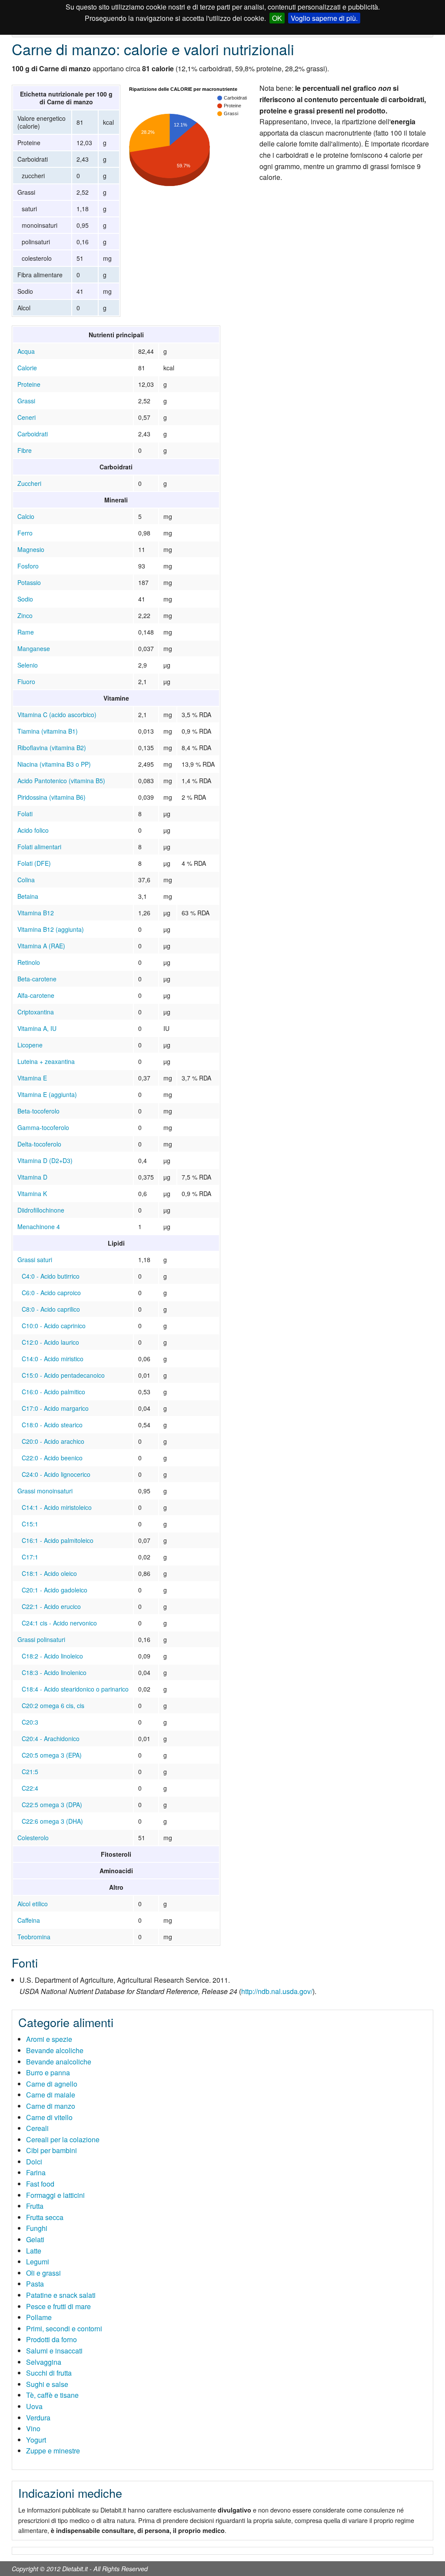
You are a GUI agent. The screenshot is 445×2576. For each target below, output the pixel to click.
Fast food (40, 2184)
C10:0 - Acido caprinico (54, 1326)
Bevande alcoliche (55, 2050)
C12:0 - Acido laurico (50, 1342)
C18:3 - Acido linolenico (54, 1672)
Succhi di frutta (49, 2373)
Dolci (34, 2162)
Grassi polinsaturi (41, 1639)
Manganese (34, 648)
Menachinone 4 (39, 1227)
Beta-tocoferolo (38, 1111)
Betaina (28, 896)
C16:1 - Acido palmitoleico (58, 1540)
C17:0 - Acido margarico (55, 1408)
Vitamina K (32, 1193)
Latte (34, 2251)
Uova (34, 2406)
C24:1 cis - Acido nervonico (59, 1623)
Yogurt (36, 2440)
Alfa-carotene (36, 995)
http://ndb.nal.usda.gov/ (277, 1991)
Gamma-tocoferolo (43, 1127)
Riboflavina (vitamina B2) (52, 748)
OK (277, 18)
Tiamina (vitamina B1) (48, 731)
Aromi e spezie (49, 2039)
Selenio (28, 665)
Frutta (35, 2206)
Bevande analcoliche (59, 2062)
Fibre (25, 450)
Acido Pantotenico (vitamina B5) (61, 781)
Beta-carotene (37, 979)
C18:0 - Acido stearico (52, 1425)
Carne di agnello (52, 2084)
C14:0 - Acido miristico (53, 1359)
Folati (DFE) (34, 863)
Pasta (35, 2284)
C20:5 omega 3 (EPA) (52, 1755)
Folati (25, 814)
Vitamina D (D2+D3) (45, 1160)
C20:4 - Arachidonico (51, 1738)
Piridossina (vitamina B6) (51, 797)
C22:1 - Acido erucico (51, 1606)
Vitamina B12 (36, 913)
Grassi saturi (35, 1260)
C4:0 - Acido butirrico (51, 1276)
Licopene (30, 1045)
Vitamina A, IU (37, 1028)
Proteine (29, 384)
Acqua (26, 351)
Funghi (37, 2228)
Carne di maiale (51, 2095)
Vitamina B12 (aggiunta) (51, 929)
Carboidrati (33, 434)
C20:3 (30, 1722)
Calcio (26, 516)
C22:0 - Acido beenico (52, 1458)
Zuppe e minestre (53, 2451)
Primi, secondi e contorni (64, 2328)
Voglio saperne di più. (324, 18)
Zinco (25, 615)
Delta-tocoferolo (39, 1144)
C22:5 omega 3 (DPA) (52, 1805)
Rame (26, 632)
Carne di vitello (49, 2117)
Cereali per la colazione (63, 2139)
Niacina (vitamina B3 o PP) (54, 764)
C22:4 (30, 1788)
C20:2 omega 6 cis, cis (53, 1705)
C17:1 (30, 1557)
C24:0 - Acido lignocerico (56, 1474)
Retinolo (29, 962)
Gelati (35, 2239)
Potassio (29, 582)
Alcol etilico (33, 1904)
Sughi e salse (47, 2384)
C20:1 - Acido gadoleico (55, 1590)
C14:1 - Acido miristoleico (57, 1507)
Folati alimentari (39, 847)
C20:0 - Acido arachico (53, 1441)
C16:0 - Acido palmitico (53, 1392)
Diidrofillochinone (41, 1210)
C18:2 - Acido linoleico (52, 1656)
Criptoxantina (36, 1012)
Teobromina (34, 1937)
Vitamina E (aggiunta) (47, 1094)
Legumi (38, 2262)
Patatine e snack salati (61, 2295)
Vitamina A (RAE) (41, 946)
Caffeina (29, 1920)
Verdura (38, 2418)
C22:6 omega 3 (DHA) (52, 1821)
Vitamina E (32, 1078)
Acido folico (33, 830)
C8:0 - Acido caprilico (51, 1309)
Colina (26, 880)
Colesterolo (33, 1838)
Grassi (26, 401)
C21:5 (30, 1772)
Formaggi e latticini (55, 2195)
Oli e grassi (43, 2273)
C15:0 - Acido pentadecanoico (63, 1375)
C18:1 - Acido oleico (49, 1573)
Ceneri (27, 417)
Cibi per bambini (51, 2150)
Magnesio (31, 549)
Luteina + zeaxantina (46, 1061)
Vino (33, 2428)
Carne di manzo (51, 2106)
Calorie (27, 368)
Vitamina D (32, 1177)
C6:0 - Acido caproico (51, 1293)
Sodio (25, 599)
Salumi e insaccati (54, 2351)
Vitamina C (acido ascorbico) (57, 715)
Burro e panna (48, 2072)
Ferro (25, 533)
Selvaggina (44, 2362)
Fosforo (28, 566)
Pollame (39, 2317)
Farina (36, 2172)
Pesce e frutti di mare (58, 2306)
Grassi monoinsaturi (45, 1491)
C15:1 (30, 1524)
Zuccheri (29, 483)
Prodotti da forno (51, 2339)
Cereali (37, 2128)
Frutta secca (45, 2217)
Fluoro (26, 681)
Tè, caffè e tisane (52, 2395)
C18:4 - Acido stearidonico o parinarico (75, 1689)
